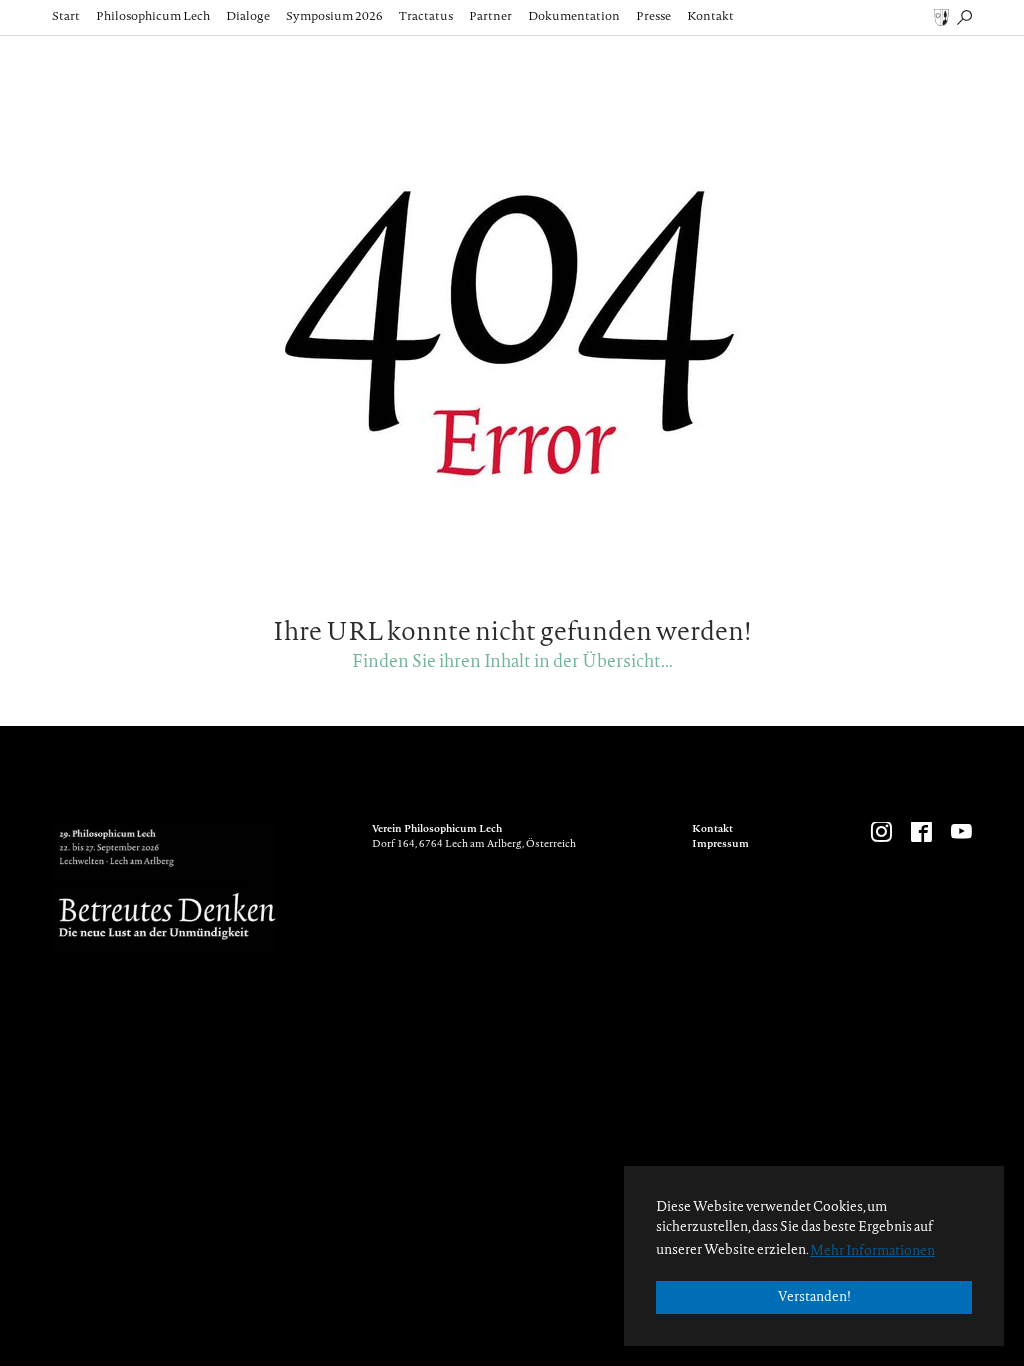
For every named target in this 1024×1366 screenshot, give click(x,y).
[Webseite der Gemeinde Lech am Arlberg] (941, 16)
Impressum (720, 844)
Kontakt (712, 829)
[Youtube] (960, 834)
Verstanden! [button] (814, 1297)
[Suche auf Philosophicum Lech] (964, 16)
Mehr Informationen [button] (872, 1251)
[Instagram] (880, 834)
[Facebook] (920, 834)
